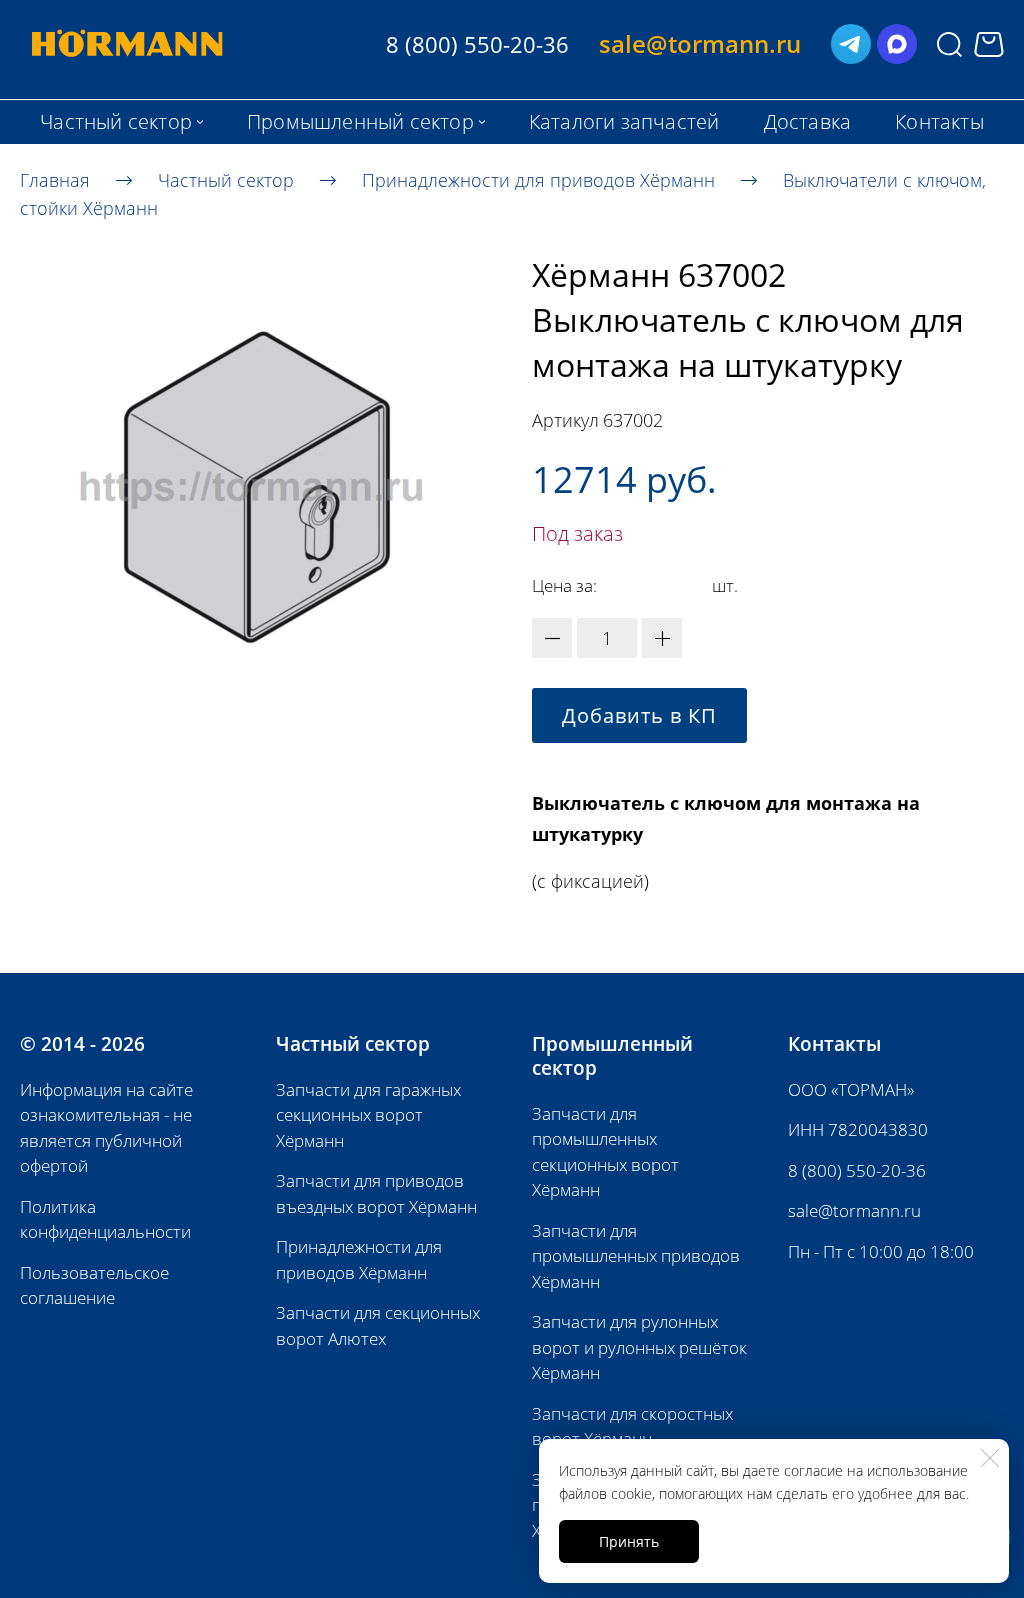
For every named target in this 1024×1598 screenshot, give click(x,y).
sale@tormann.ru (854, 1210)
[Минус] (552, 638)
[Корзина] (989, 44)
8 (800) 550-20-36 (857, 1170)
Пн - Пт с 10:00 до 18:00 (881, 1251)
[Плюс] (662, 638)
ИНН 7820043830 (858, 1129)
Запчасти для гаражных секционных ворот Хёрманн (368, 1115)
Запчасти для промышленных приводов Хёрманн (636, 1256)
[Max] (897, 44)
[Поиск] (949, 44)
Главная (55, 179)
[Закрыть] (990, 1458)
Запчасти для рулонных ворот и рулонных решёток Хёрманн (639, 1347)
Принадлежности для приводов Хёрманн (538, 179)
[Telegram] (851, 44)
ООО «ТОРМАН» (851, 1089)
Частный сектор (226, 179)
